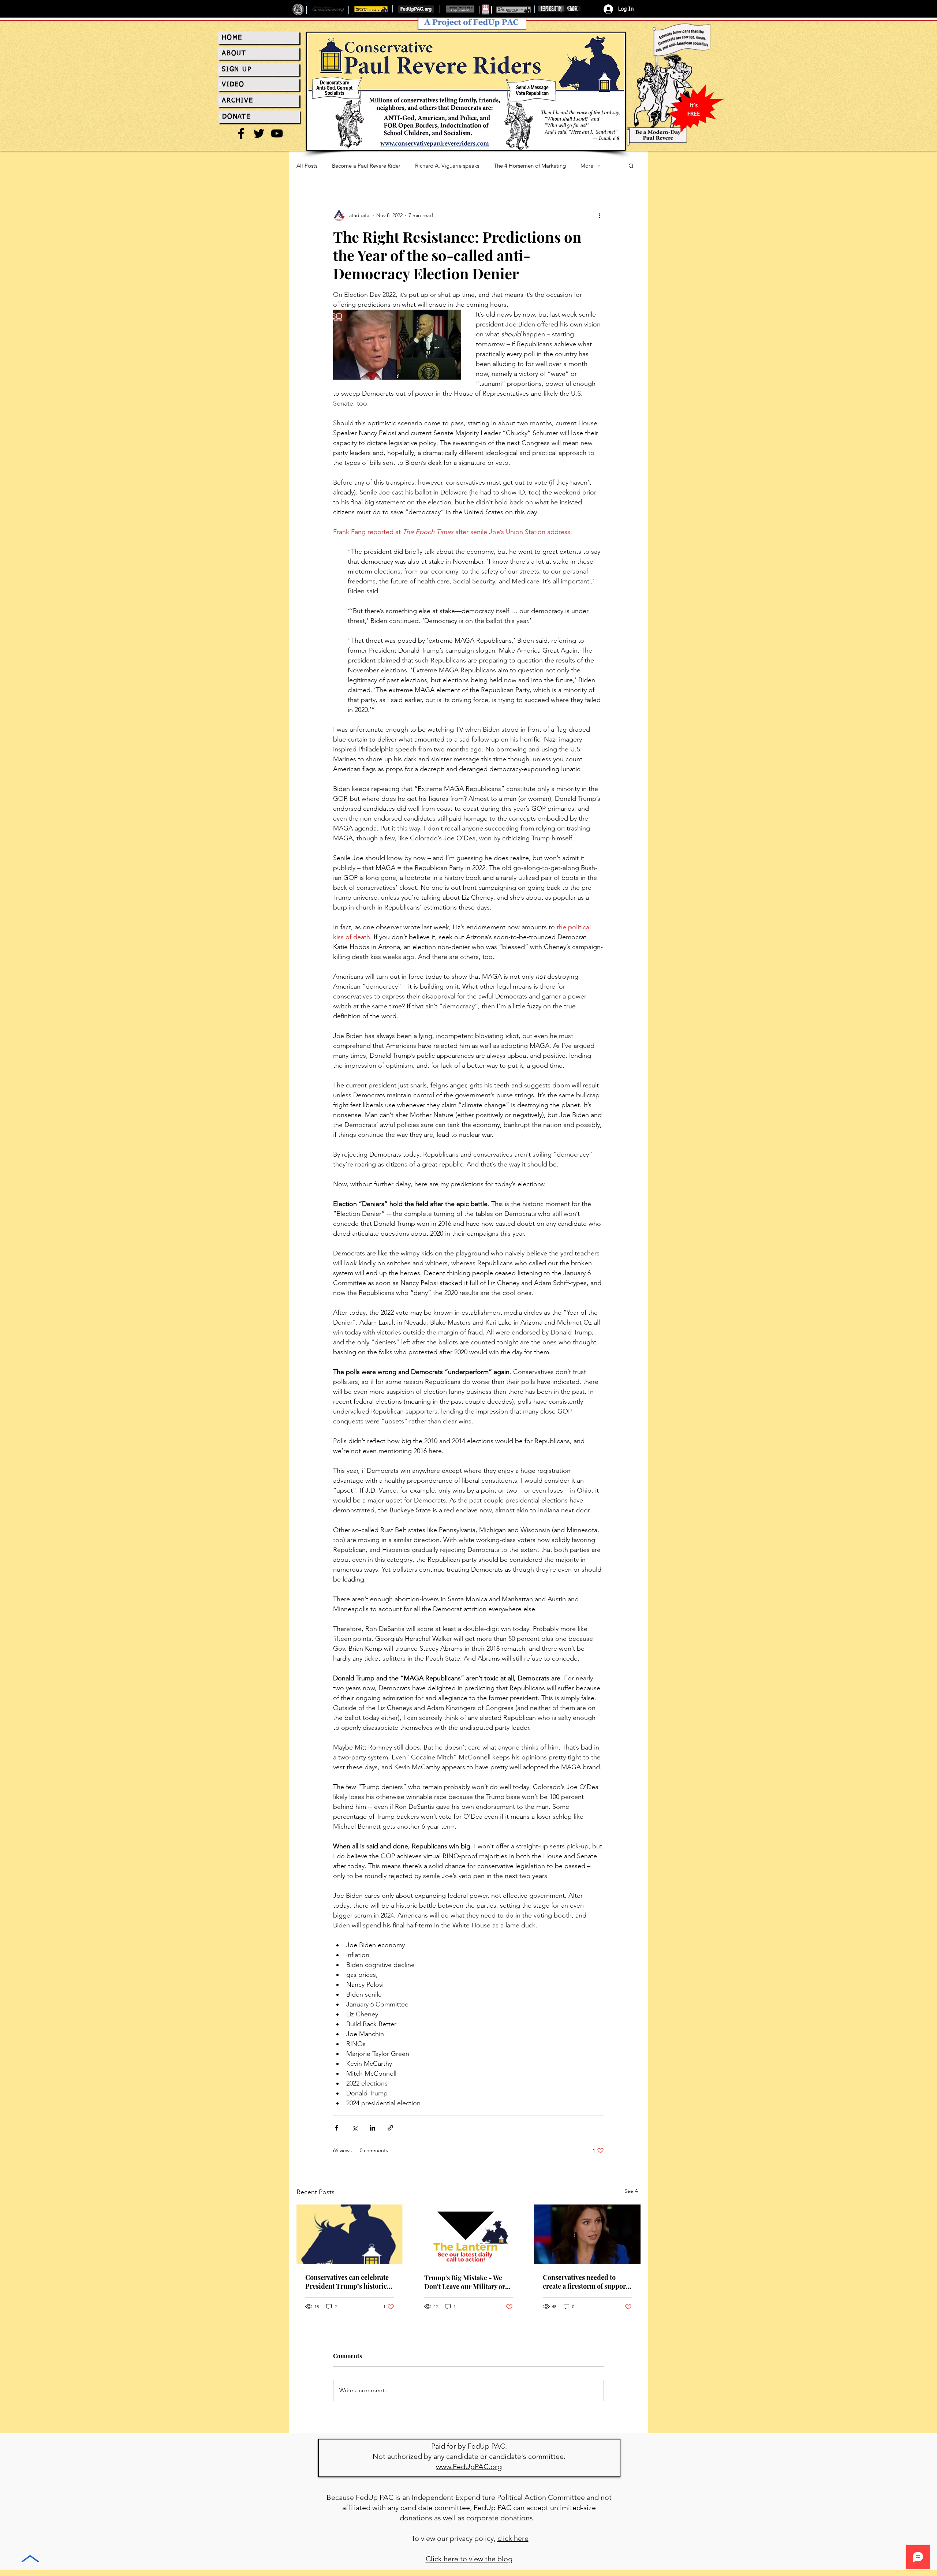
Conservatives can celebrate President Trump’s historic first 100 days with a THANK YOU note (348, 2282)
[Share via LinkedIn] (372, 2128)
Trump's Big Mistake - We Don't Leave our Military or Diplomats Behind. (465, 2282)
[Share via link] (390, 2128)
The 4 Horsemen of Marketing (530, 166)
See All (632, 2191)
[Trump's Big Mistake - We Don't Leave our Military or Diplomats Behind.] (469, 2235)
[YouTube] (277, 133)
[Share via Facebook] (337, 2128)
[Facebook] (241, 133)
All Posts (307, 166)
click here (513, 2538)
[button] (631, 165)
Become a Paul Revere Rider (366, 166)
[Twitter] (259, 133)
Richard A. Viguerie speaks (447, 166)
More (587, 166)
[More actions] (600, 215)
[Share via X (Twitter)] (354, 2128)
